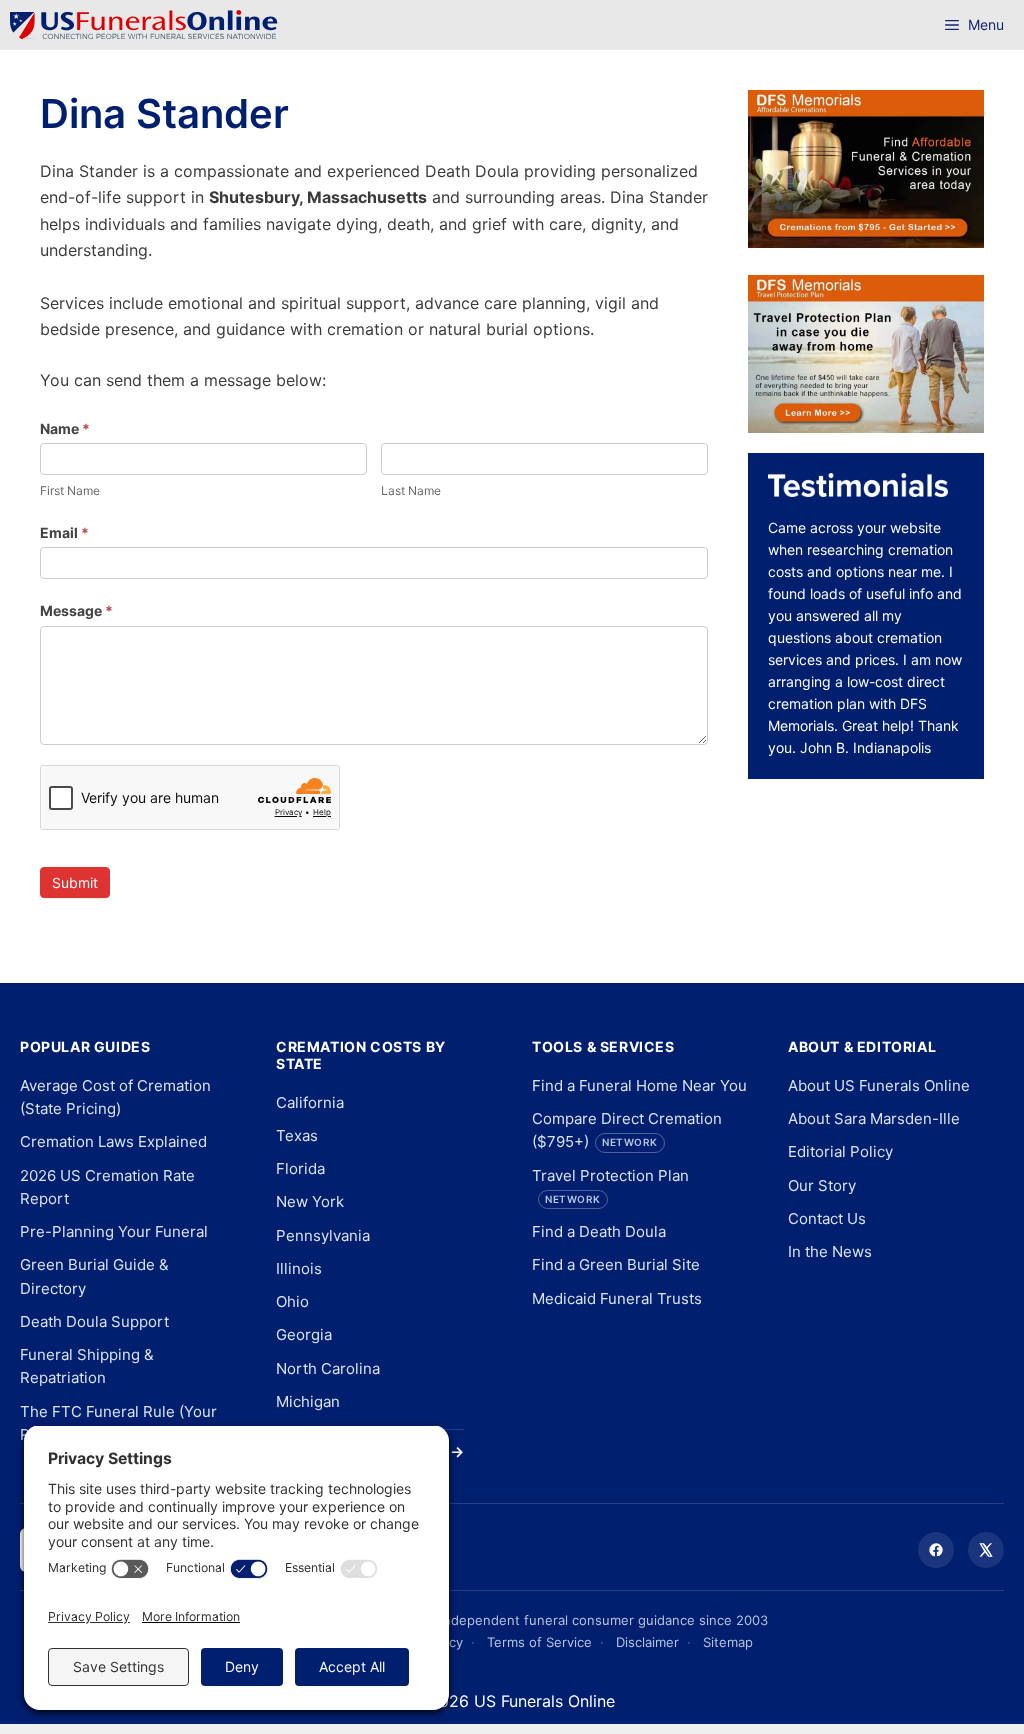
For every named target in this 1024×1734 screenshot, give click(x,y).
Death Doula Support (94, 1321)
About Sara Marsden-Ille (874, 1118)
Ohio (292, 1301)
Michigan (308, 1401)
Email (64, 532)
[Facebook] (936, 1550)
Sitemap (728, 1642)
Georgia (304, 1334)
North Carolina (328, 1368)
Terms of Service (539, 1642)
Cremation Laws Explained (113, 1141)
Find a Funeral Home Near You (639, 1085)
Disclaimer (647, 1642)
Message (76, 610)
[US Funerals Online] (144, 25)
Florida (300, 1168)
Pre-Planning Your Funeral (114, 1231)
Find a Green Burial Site (616, 1264)
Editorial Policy (840, 1151)
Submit (75, 882)
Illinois (299, 1268)
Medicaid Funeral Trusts (617, 1298)
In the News (830, 1251)
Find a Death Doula (599, 1231)
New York (310, 1201)
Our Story (822, 1185)
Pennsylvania (323, 1235)
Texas (297, 1135)
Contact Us (827, 1218)
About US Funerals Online (879, 1085)
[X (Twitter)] (986, 1550)
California (310, 1102)
